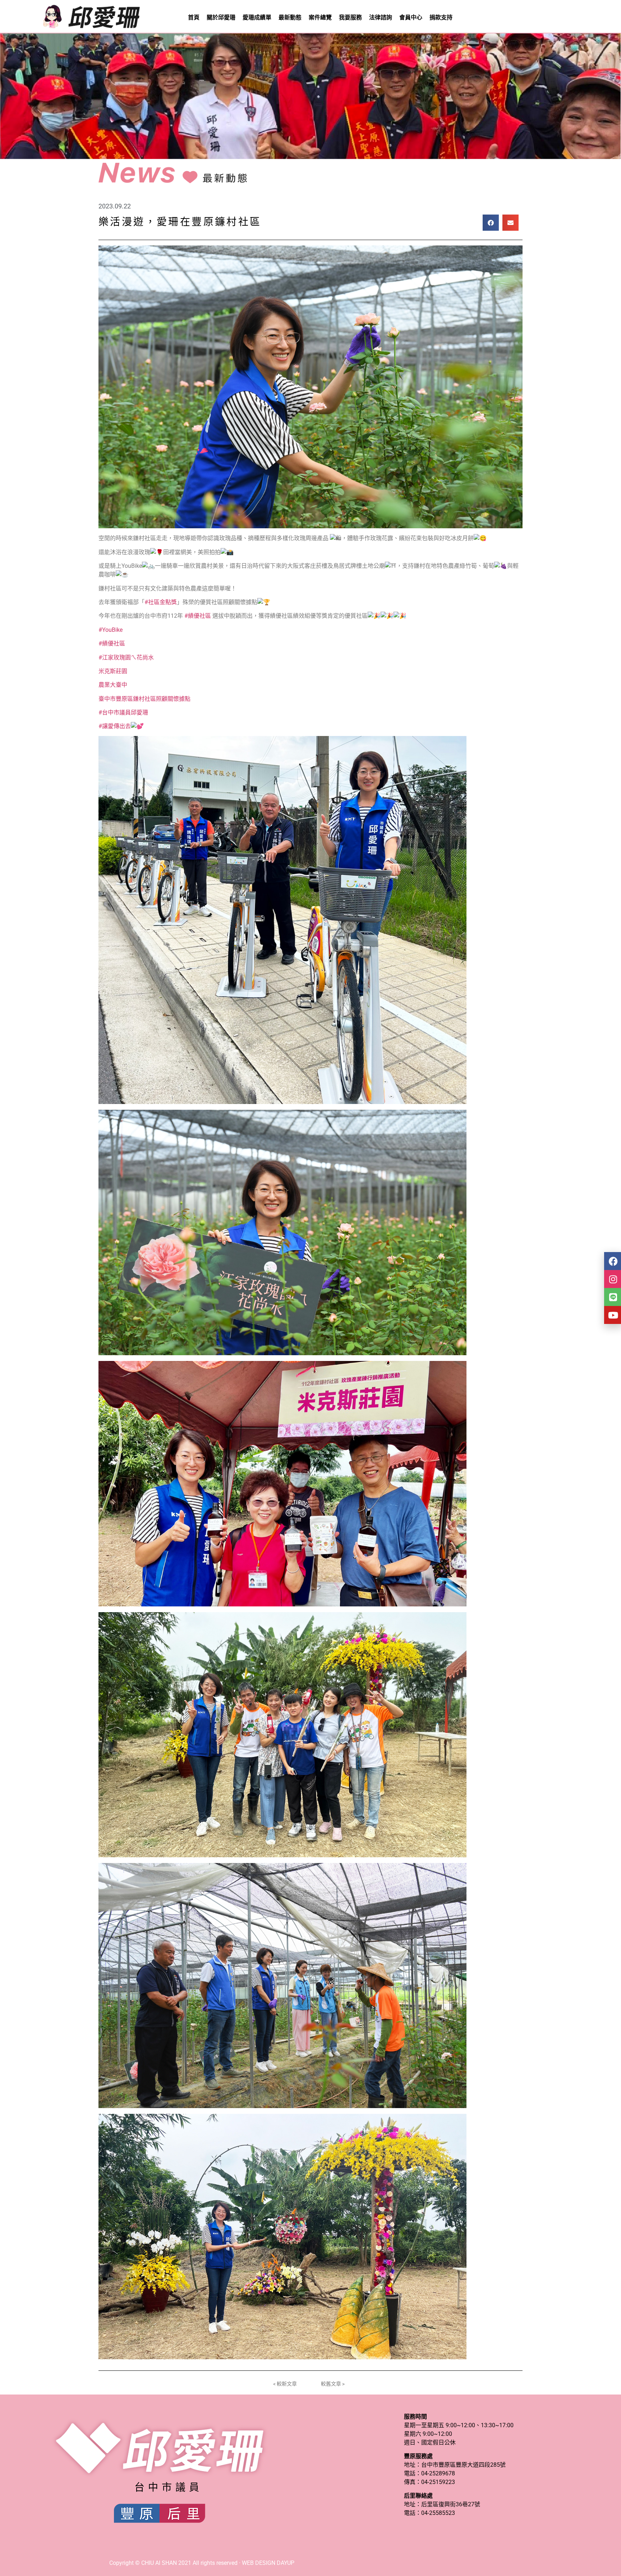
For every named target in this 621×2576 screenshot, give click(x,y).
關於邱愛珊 (221, 17)
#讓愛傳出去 (115, 726)
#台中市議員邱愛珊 (123, 712)
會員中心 (411, 17)
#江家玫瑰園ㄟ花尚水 (126, 657)
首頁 (194, 17)
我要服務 (350, 17)
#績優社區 (198, 616)
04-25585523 (438, 2513)
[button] (491, 223)
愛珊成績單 (257, 17)
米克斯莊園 (113, 671)
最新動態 (290, 17)
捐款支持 (441, 17)
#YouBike (111, 630)
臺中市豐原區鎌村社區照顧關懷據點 (144, 699)
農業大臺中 (113, 685)
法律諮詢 (381, 17)
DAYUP (286, 2563)
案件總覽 (320, 17)
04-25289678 (438, 2473)
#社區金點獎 (161, 602)
